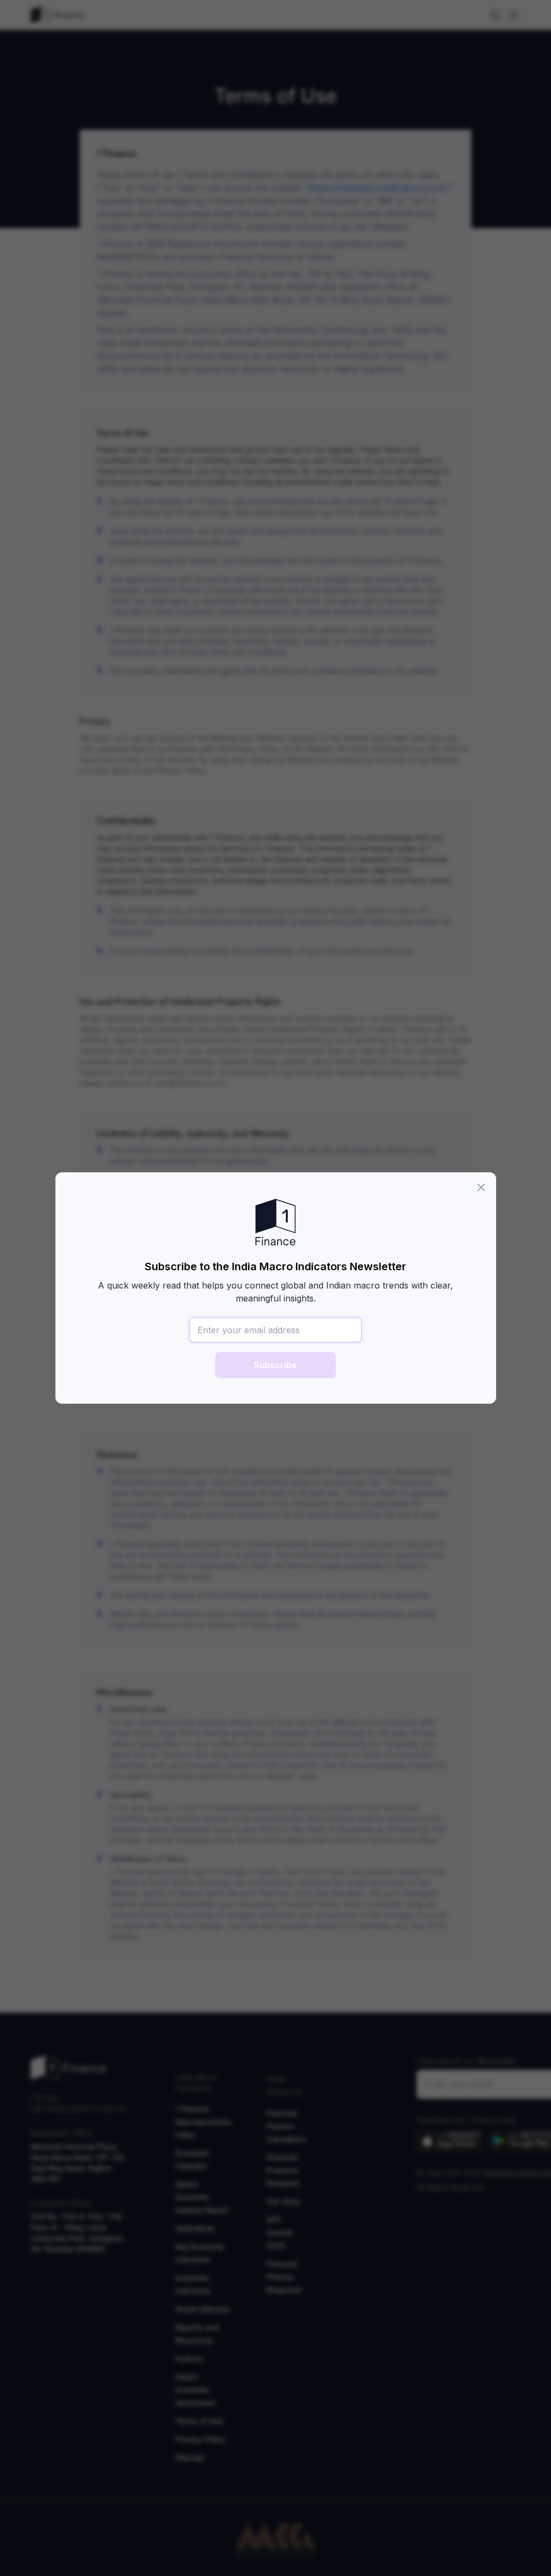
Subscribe (275, 1365)
